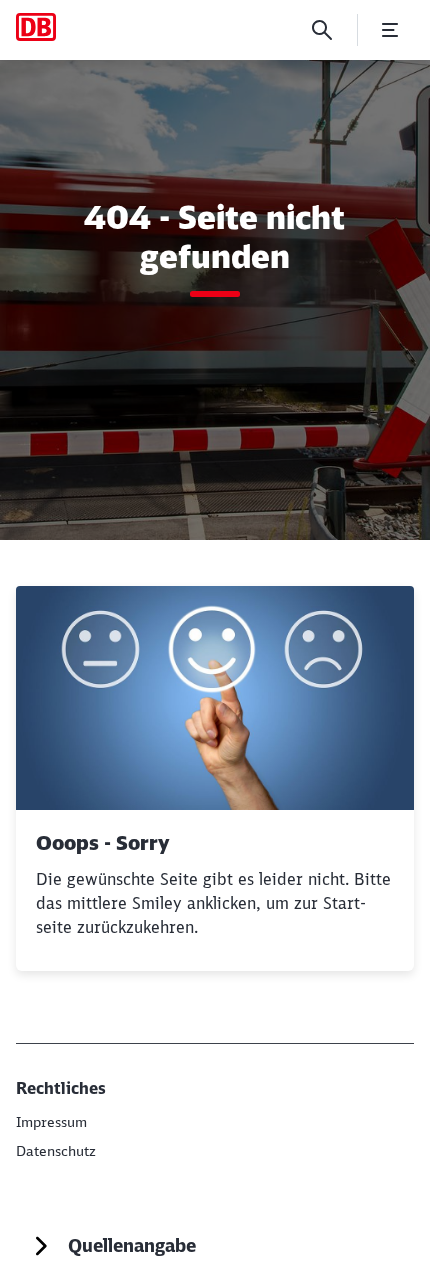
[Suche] (322, 30)
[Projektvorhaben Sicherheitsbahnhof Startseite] (36, 27)
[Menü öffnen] (390, 30)
